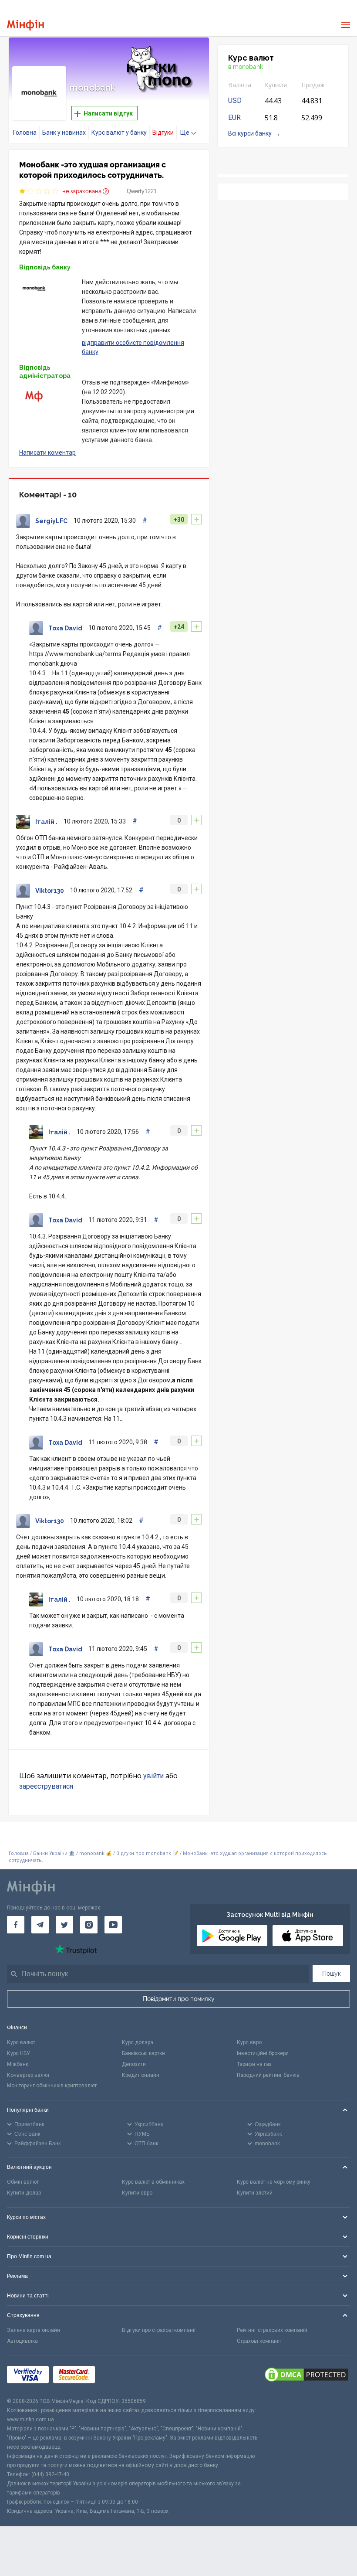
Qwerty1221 (142, 191)
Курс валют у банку (119, 133)
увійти (153, 1776)
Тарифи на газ (254, 2064)
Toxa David (65, 628)
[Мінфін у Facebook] (16, 1925)
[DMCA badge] (306, 2376)
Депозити (134, 2064)
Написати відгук (108, 113)
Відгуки (163, 133)
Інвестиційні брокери (263, 2053)
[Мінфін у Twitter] (64, 1925)
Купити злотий (255, 2193)
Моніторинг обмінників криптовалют (52, 2086)
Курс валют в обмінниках (153, 2182)
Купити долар (24, 2193)
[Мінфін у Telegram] (40, 1925)
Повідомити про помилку (179, 1999)
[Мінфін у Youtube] (113, 1925)
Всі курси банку (250, 133)
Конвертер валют (28, 2075)
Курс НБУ (19, 2053)
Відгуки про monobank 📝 (148, 1853)
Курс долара (138, 2042)
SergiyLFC (51, 521)
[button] (190, 55)
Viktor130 (50, 891)
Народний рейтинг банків (268, 2075)
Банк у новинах (64, 133)
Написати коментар (47, 453)
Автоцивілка (22, 2341)
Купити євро (137, 2193)
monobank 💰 (96, 1853)
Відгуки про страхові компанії (159, 2330)
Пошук (332, 1974)
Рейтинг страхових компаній (272, 2330)
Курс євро (249, 2042)
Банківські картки (143, 2053)
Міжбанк (18, 2064)
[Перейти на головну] (25, 25)
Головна (25, 133)
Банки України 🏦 (55, 1853)
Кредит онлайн (141, 2075)
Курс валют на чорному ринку (274, 2182)
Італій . (46, 822)
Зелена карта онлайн (34, 2330)
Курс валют (21, 2042)
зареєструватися (46, 1786)
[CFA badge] (119, 2376)
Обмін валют (23, 2182)
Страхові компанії (259, 2341)
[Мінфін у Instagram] (89, 1925)
